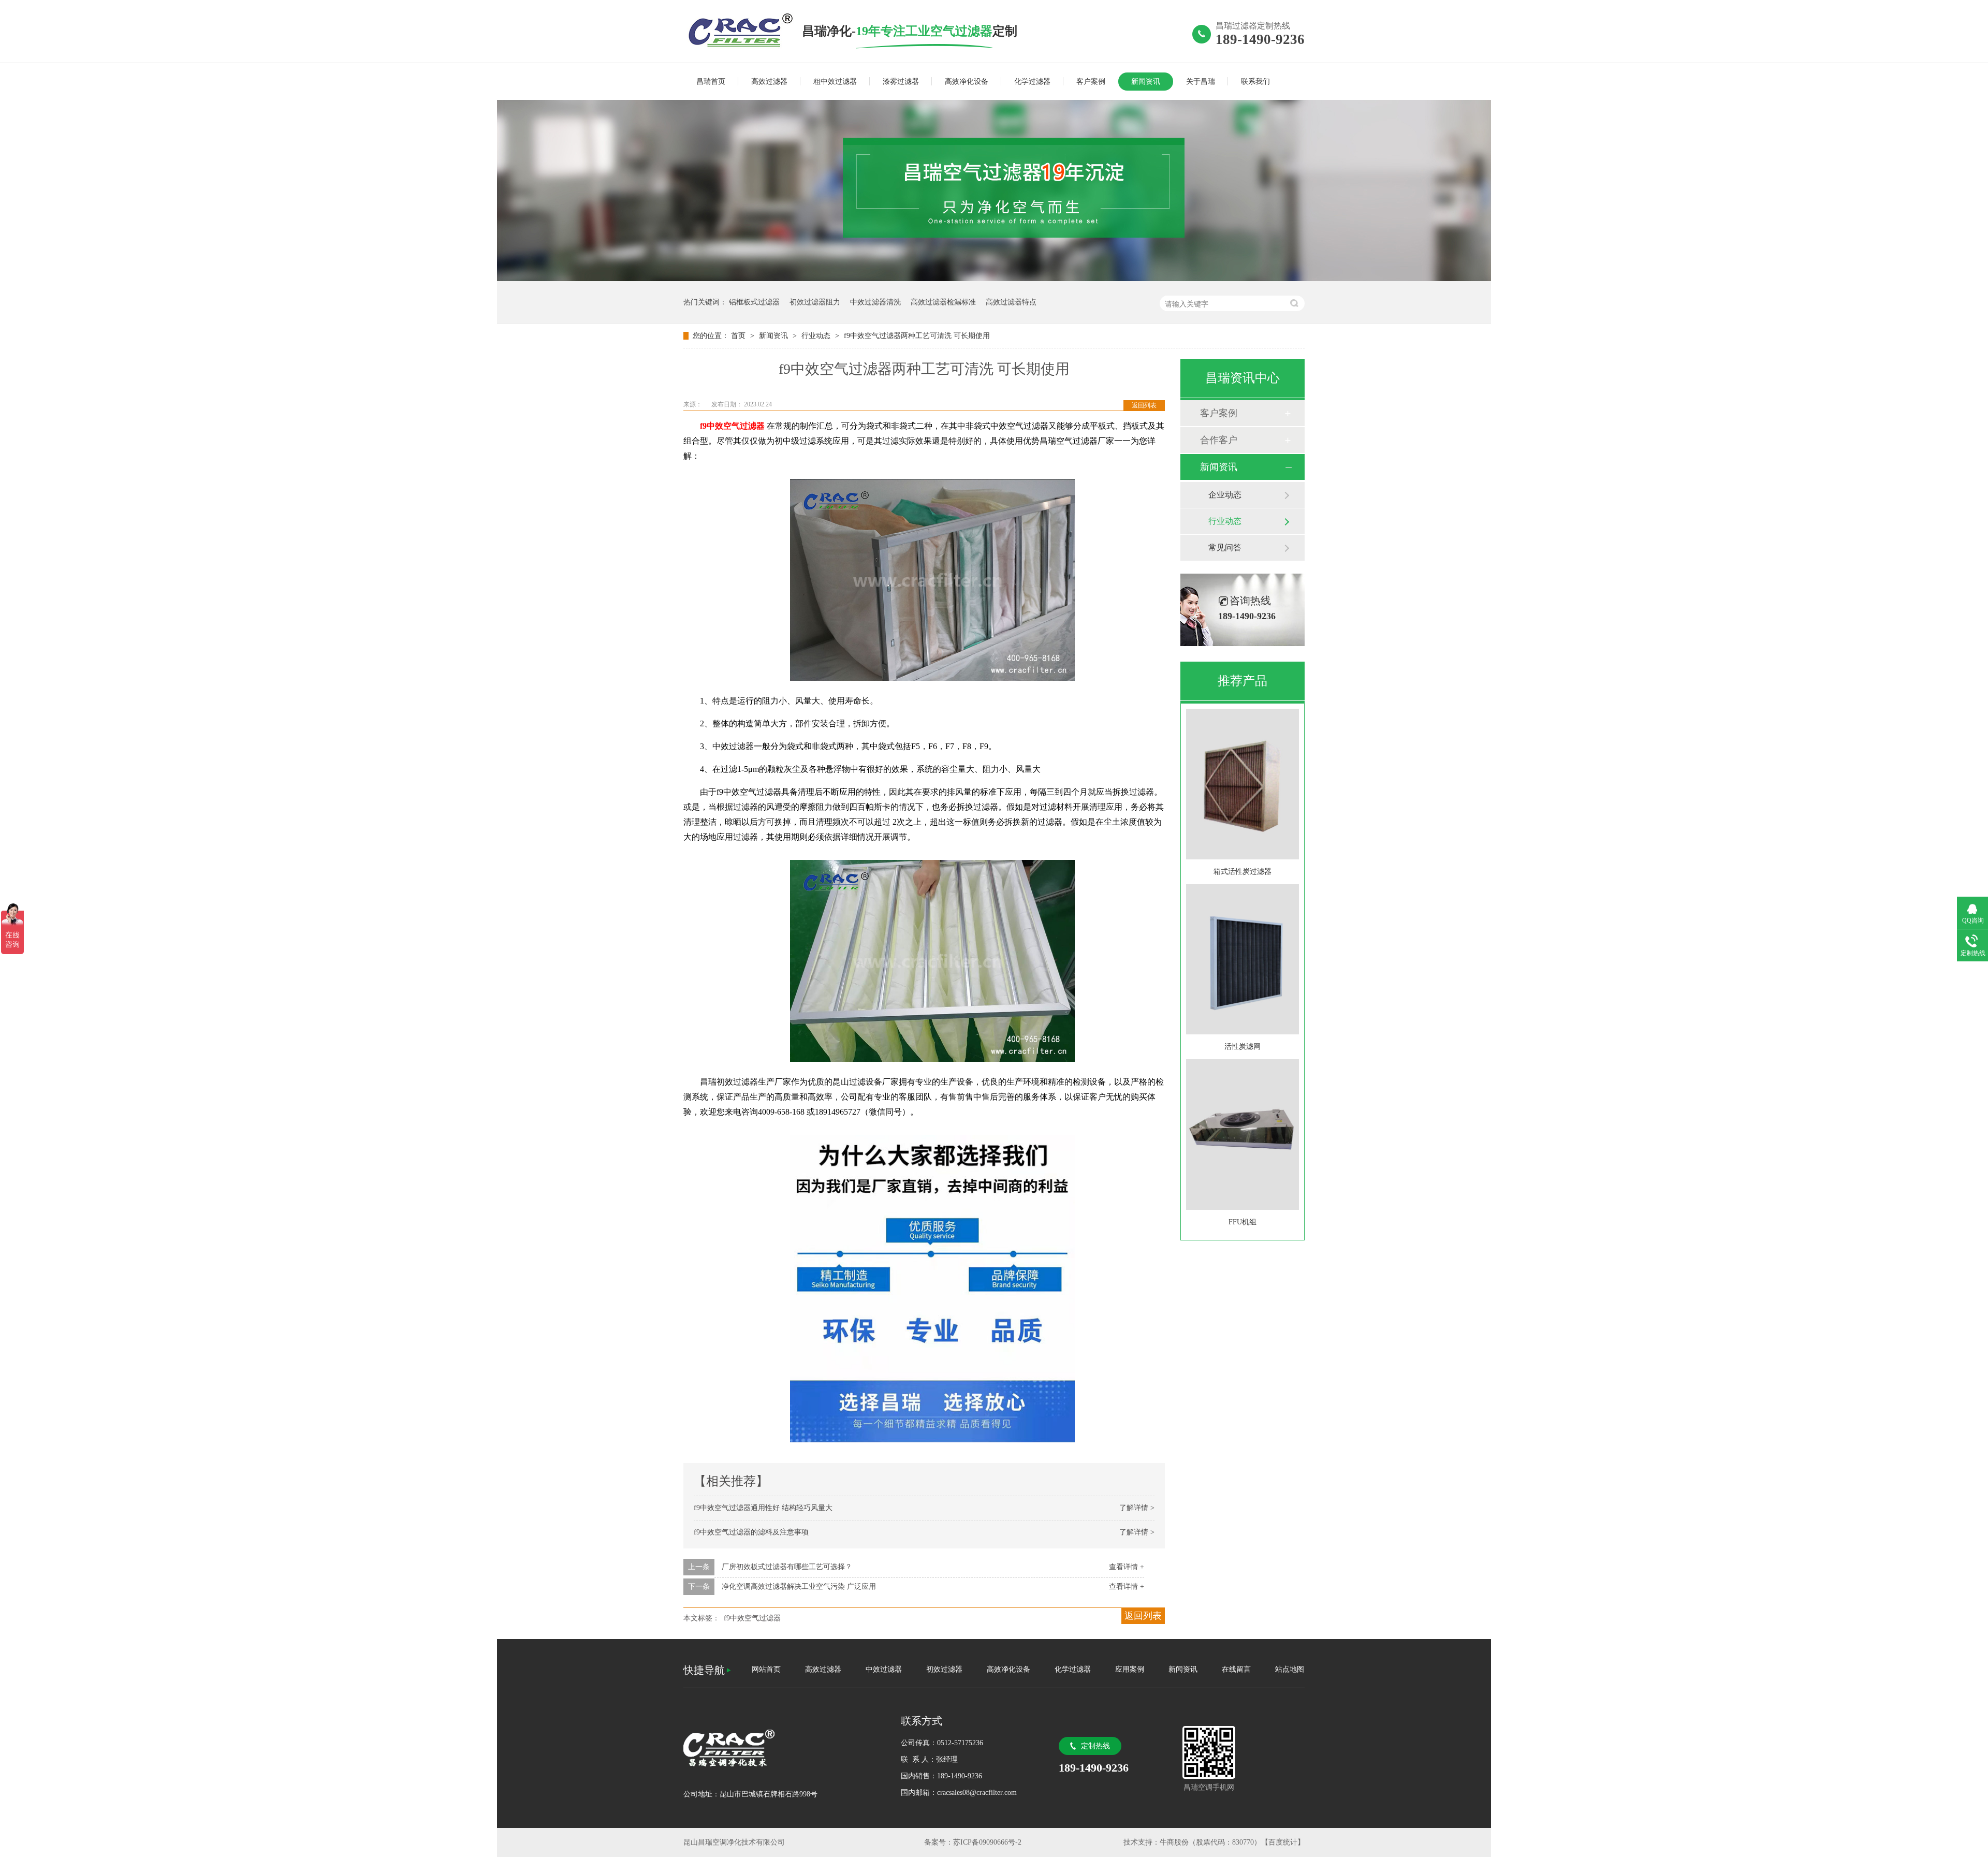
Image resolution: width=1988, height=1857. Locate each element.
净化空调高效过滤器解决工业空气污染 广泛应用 (799, 1587)
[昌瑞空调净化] (782, 1748)
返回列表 (1144, 405)
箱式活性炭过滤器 (1242, 872)
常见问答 (1225, 547)
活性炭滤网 (1242, 1047)
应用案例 (1130, 1669)
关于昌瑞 (1201, 82)
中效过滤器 (884, 1669)
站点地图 (1290, 1669)
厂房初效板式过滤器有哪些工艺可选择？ (787, 1567)
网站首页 (766, 1669)
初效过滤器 (944, 1669)
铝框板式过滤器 (754, 302)
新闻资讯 (1146, 82)
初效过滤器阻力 (815, 302)
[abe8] (994, 279)
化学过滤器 (1032, 82)
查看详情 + (1127, 1567)
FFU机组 (1242, 1222)
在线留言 (1236, 1669)
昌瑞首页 (711, 82)
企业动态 (1225, 495)
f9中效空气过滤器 (752, 1618)
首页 (739, 336)
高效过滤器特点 (1011, 302)
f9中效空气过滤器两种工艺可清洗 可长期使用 (917, 336)
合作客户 (1219, 440)
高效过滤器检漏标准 (943, 302)
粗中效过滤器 (835, 82)
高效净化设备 (967, 82)
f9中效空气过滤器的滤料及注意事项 (751, 1532)
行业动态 (817, 336)
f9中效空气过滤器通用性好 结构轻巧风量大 (763, 1508)
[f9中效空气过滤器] (743, 31)
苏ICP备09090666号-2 (987, 1842)
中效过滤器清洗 (875, 302)
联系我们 (1255, 82)
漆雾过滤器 (901, 82)
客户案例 (1091, 82)
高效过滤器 (769, 82)
